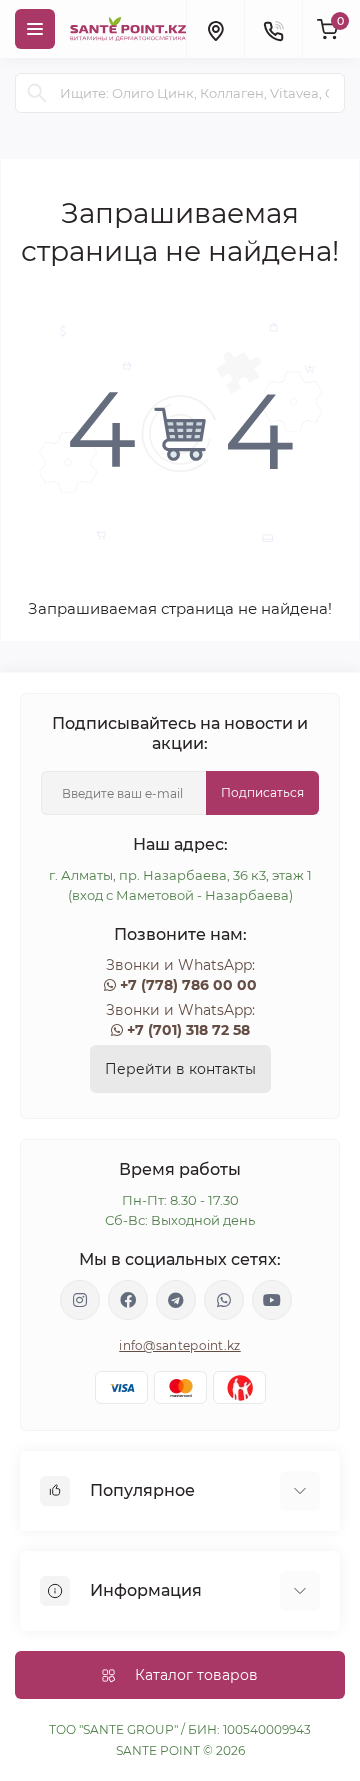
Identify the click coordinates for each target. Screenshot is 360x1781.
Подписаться (262, 792)
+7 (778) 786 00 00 (188, 985)
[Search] (37, 93)
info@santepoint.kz (179, 1345)
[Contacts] (273, 29)
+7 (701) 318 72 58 (188, 1030)
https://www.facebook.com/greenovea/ (128, 1300)
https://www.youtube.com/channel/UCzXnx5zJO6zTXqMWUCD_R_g (272, 1300)
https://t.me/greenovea (176, 1300)
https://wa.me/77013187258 (224, 1300)
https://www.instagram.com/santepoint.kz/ (80, 1300)
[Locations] (215, 29)
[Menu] (35, 29)
